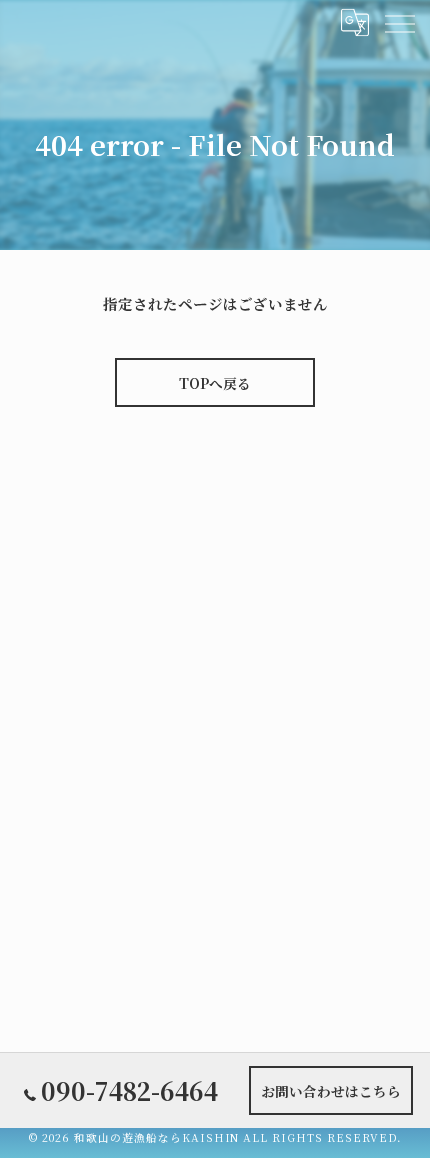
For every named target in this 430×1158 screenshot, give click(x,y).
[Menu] (399, 22)
